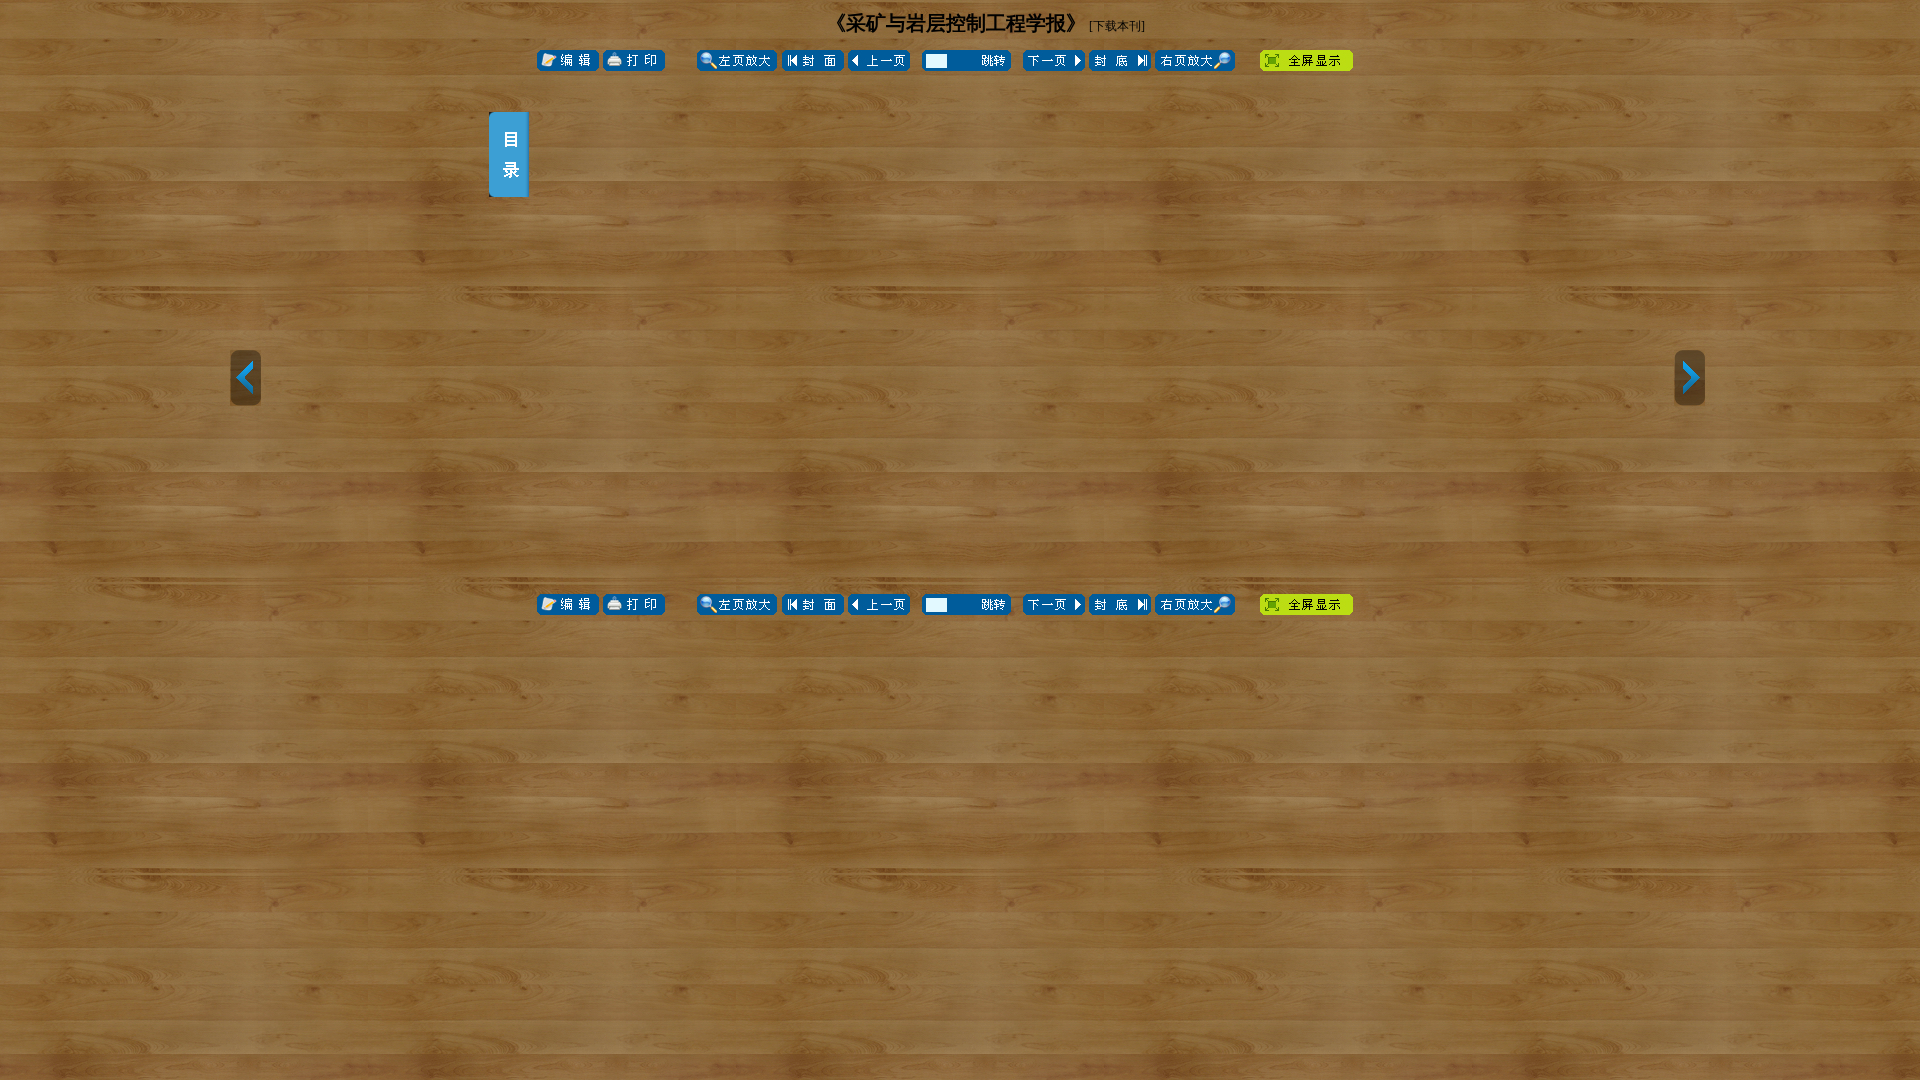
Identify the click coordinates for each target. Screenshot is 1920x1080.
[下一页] (1689, 378)
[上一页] (245, 378)
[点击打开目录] (509, 154)
